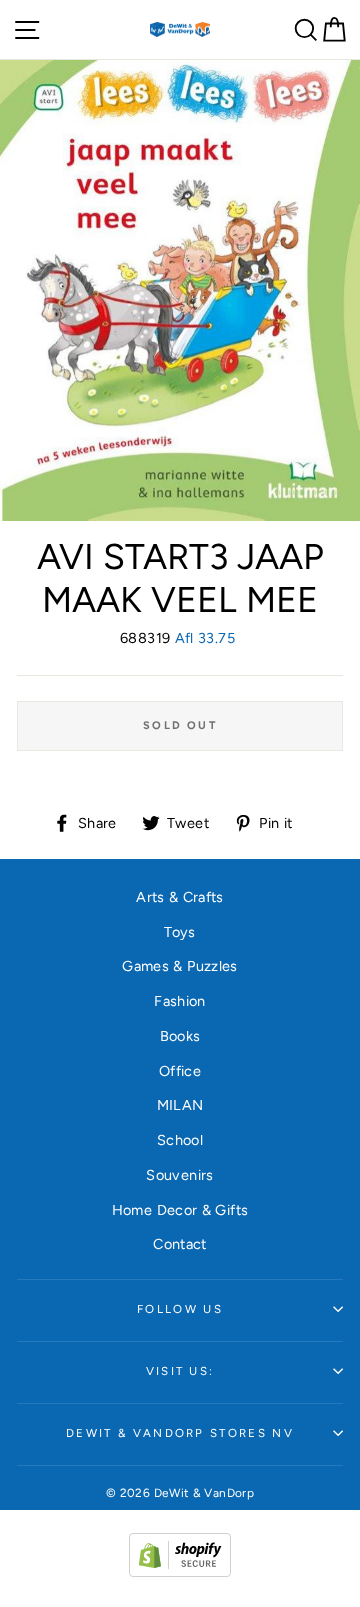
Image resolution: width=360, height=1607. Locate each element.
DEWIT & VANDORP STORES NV (180, 1433)
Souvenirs (179, 1175)
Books (180, 1036)
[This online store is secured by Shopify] (180, 1572)
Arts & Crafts (180, 897)
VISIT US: (180, 1371)
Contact (180, 1244)
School (180, 1140)
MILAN (180, 1105)
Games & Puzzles (179, 966)
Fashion (180, 1001)
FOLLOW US (180, 1309)
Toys (179, 932)
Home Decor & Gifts (180, 1210)
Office (180, 1071)
